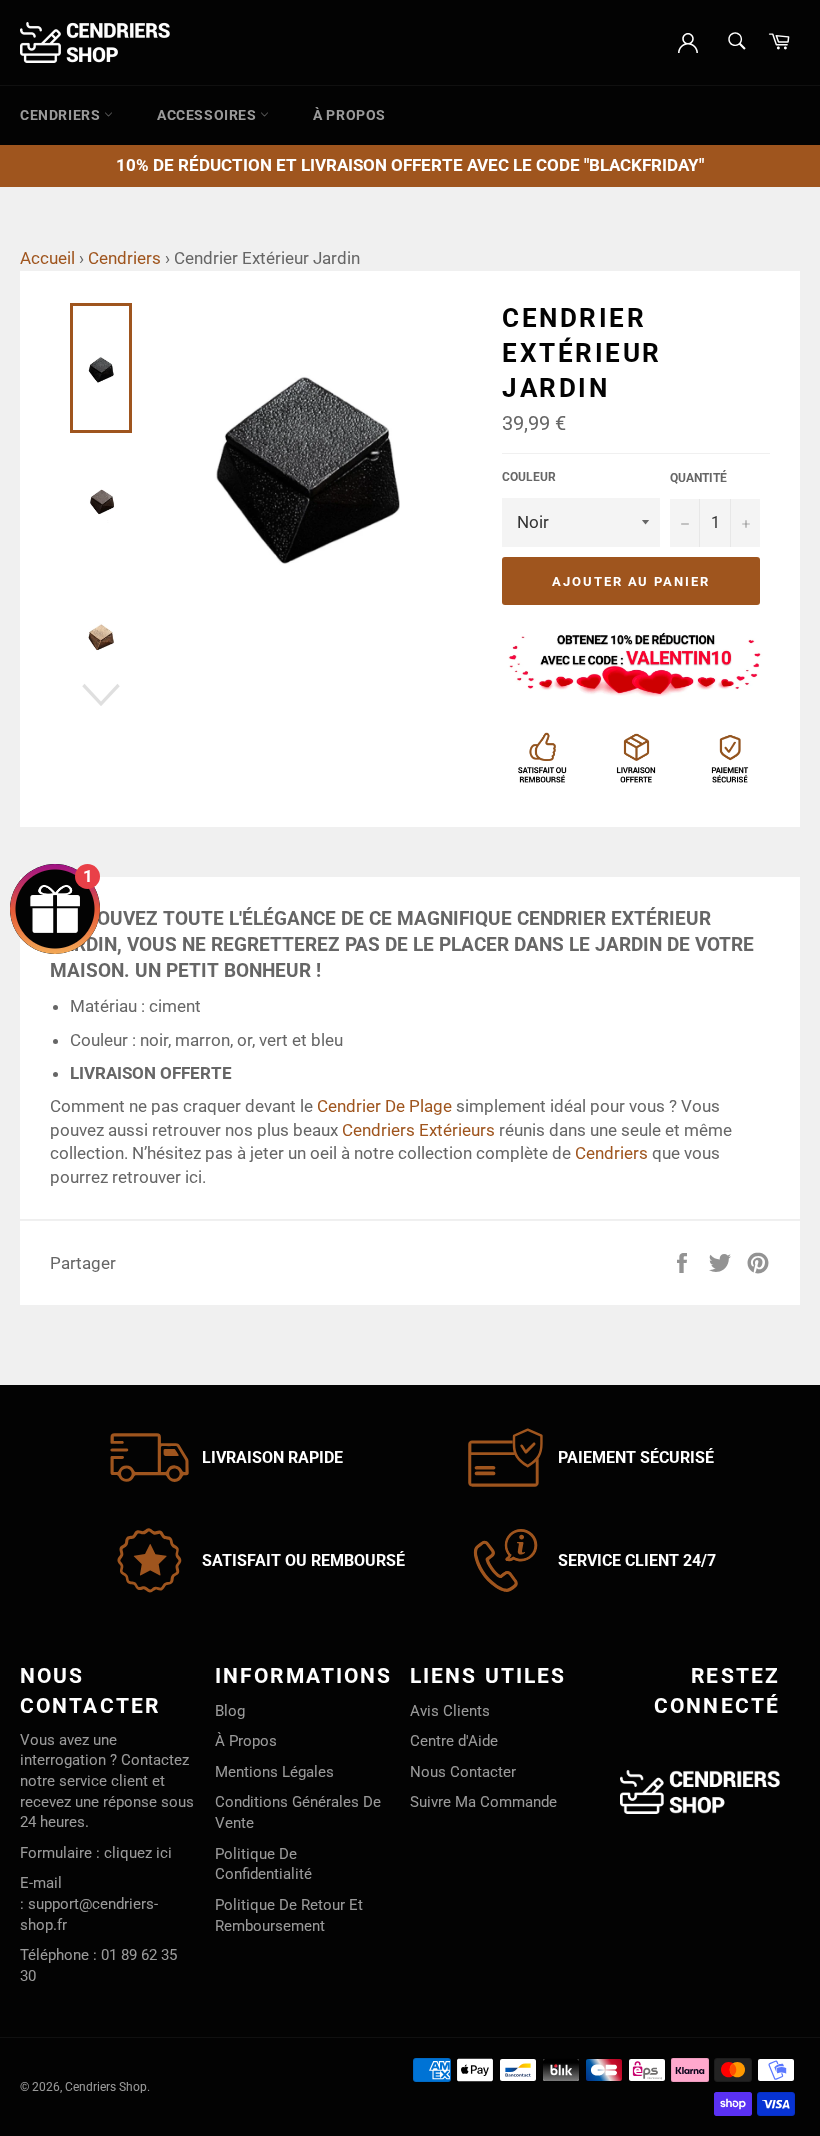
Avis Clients (450, 1711)
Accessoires (208, 115)
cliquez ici (138, 1853)
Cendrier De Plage (384, 1106)
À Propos (349, 115)
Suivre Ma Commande (483, 1802)
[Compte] (688, 41)
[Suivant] (101, 695)
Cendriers (62, 115)
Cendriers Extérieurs (418, 1130)
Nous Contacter (463, 1772)
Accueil (47, 258)
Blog (230, 1711)
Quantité (698, 478)
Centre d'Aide (454, 1741)
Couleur (529, 477)
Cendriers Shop (106, 2087)
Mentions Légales (274, 1772)
